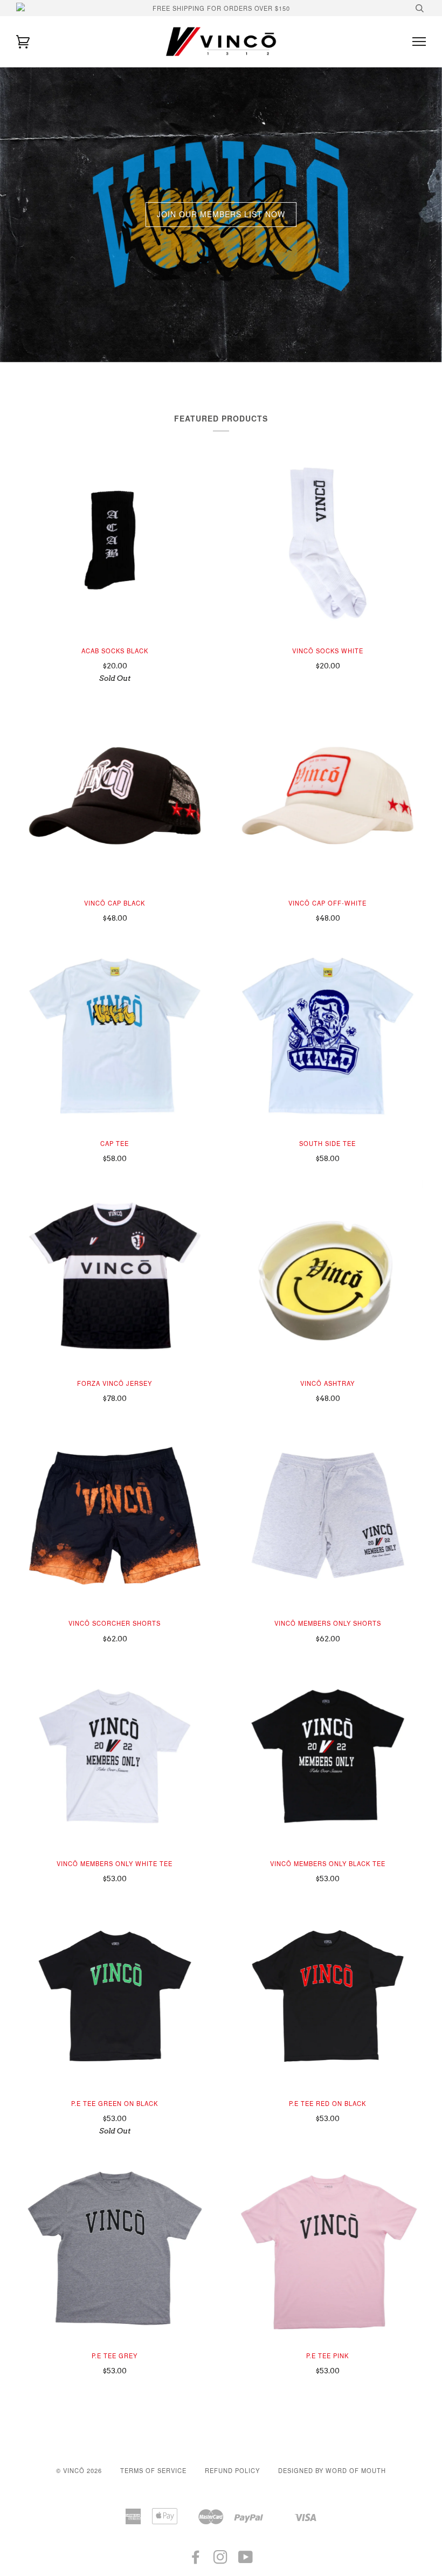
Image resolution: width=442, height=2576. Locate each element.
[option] (221, 215)
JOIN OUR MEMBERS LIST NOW (221, 214)
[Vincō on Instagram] (221, 2560)
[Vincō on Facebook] (196, 2560)
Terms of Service (153, 2470)
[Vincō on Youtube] (246, 2560)
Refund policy (232, 2470)
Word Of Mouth (356, 2470)
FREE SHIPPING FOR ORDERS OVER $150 (221, 8)
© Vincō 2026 (79, 2470)
